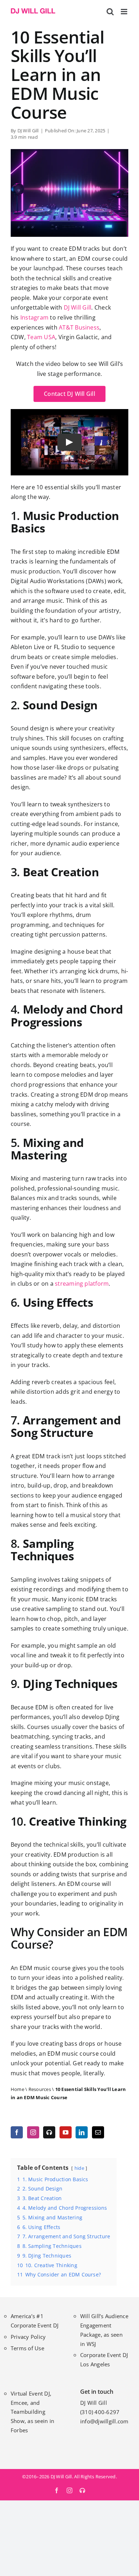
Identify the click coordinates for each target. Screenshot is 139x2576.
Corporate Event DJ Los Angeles (104, 2360)
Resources (40, 2089)
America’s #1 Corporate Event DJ (35, 2321)
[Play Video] (69, 442)
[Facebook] (17, 2132)
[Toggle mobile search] (110, 12)
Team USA (41, 337)
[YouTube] (66, 2132)
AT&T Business (79, 327)
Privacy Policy (28, 2337)
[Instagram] (33, 2132)
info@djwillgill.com (104, 2421)
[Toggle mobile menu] (125, 12)
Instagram (34, 317)
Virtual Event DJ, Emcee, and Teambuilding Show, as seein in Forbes (32, 2412)
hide (79, 2168)
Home (17, 2089)
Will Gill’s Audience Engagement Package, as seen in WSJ (104, 2330)
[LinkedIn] (82, 2132)
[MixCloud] (49, 2132)
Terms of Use (27, 2348)
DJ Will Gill (28, 131)
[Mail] (98, 2132)
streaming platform (82, 1284)
